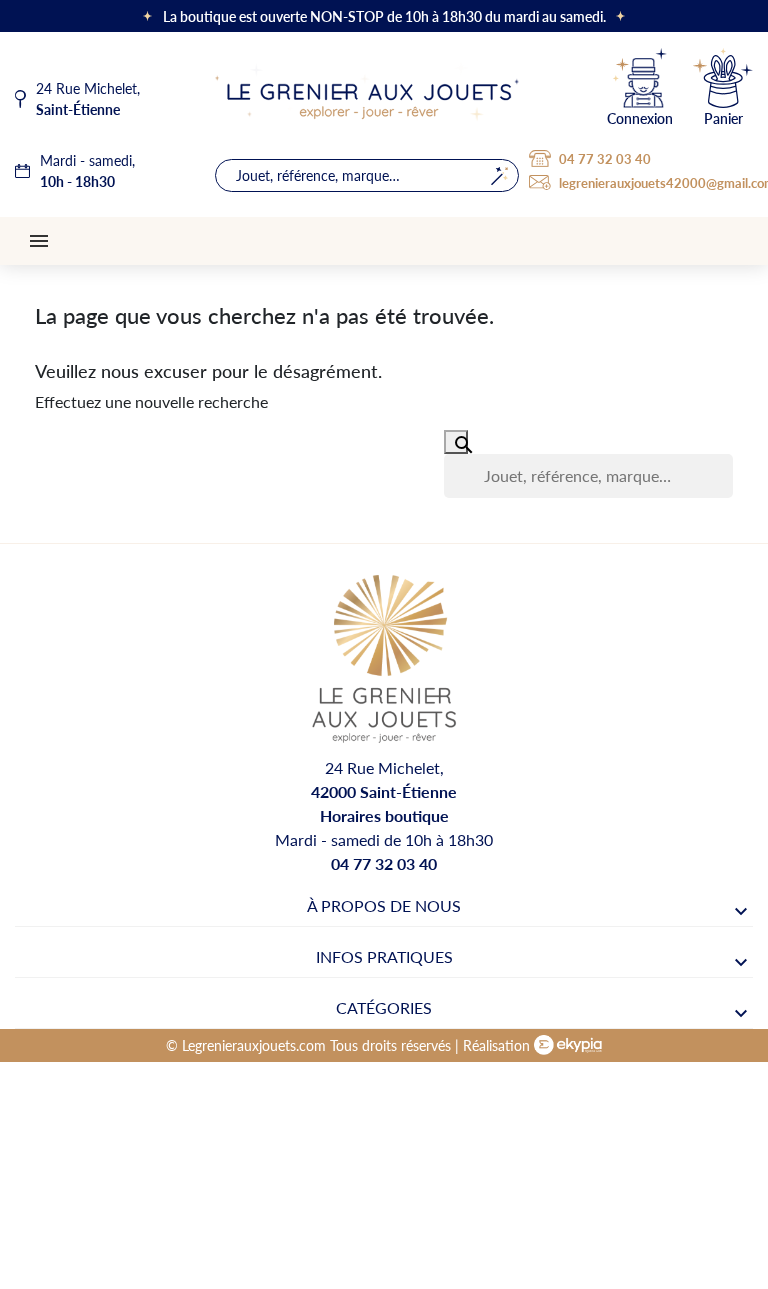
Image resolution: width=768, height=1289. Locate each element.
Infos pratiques (384, 956)
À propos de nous (384, 905)
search (499, 175)
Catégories (384, 1007)
